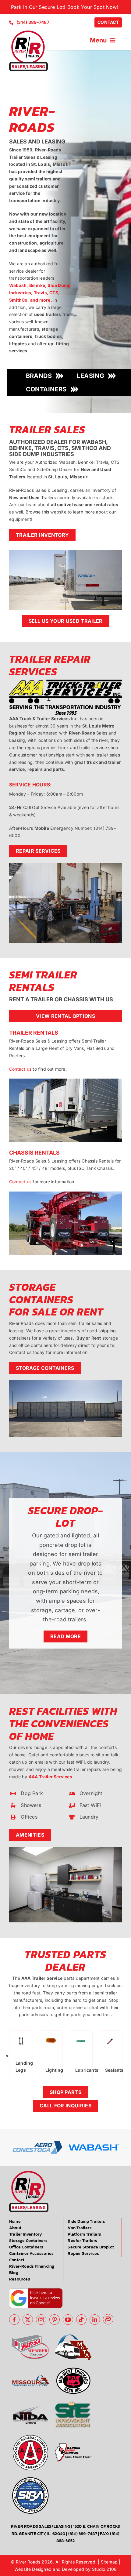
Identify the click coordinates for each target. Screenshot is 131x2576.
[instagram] (41, 2320)
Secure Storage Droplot (91, 2247)
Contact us (20, 1069)
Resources (20, 2279)
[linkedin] (95, 2320)
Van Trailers (80, 2228)
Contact (17, 2260)
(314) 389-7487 (83, 2534)
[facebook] (14, 2320)
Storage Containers (28, 2241)
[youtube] (68, 2320)
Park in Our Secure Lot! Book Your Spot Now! (65, 7)
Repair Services (83, 2253)
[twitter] (28, 2320)
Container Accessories (31, 2253)
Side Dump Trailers (86, 2221)
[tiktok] (81, 2320)
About (15, 2228)
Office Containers (26, 2247)
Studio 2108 (104, 2569)
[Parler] (108, 2319)
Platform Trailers (84, 2234)
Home (15, 2221)
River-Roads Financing (32, 2266)
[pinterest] (55, 2320)
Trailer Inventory (26, 2234)
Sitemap (109, 2562)
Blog (14, 2273)
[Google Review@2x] (36, 2290)
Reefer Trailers (82, 2241)
